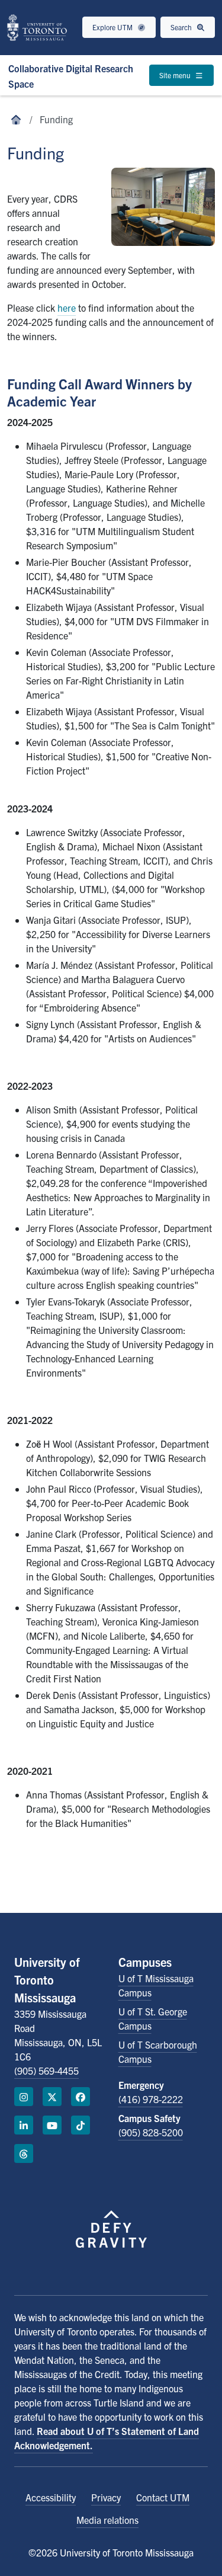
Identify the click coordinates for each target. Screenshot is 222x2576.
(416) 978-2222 (151, 2099)
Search (182, 27)
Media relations (107, 2520)
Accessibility (51, 2497)
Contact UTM (163, 2497)
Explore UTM (113, 27)
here (67, 308)
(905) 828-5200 (151, 2132)
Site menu (176, 75)
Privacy (106, 2497)
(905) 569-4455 (46, 2071)
